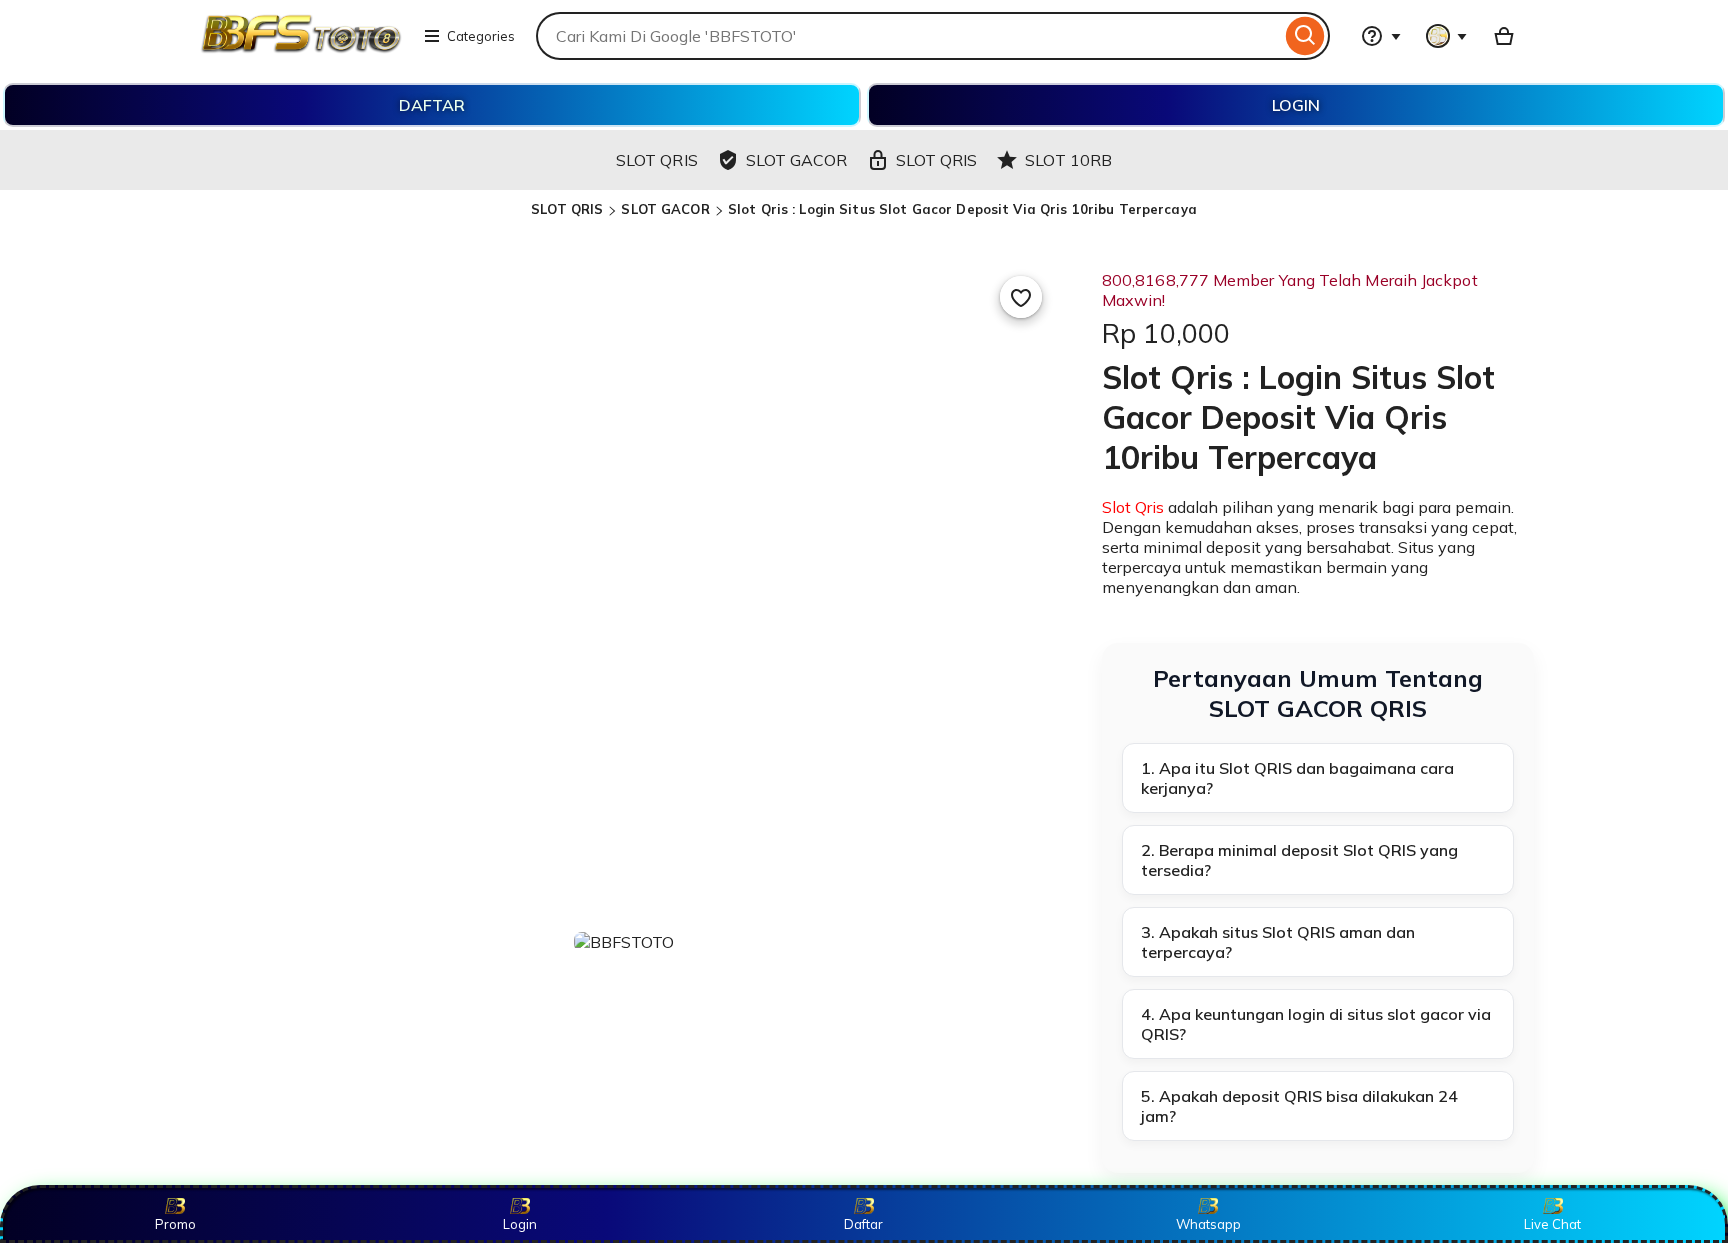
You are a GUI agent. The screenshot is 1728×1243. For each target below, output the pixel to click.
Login (520, 1224)
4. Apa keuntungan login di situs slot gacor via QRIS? (1316, 1024)
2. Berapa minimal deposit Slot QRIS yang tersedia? (1299, 860)
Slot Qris (1133, 507)
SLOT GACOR (665, 209)
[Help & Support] (1381, 36)
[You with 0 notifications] (1447, 36)
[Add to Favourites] (1021, 297)
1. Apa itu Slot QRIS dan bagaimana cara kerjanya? (1297, 778)
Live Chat (1552, 1224)
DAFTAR (432, 105)
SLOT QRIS (567, 209)
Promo (175, 1224)
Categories (481, 36)
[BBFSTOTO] (301, 48)
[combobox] (908, 36)
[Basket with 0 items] (1504, 36)
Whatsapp (1208, 1224)
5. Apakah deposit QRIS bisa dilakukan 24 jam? (1299, 1106)
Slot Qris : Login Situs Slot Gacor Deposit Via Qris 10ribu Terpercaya (962, 209)
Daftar (863, 1224)
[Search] (1305, 36)
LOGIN (1296, 105)
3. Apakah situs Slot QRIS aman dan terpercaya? (1278, 942)
